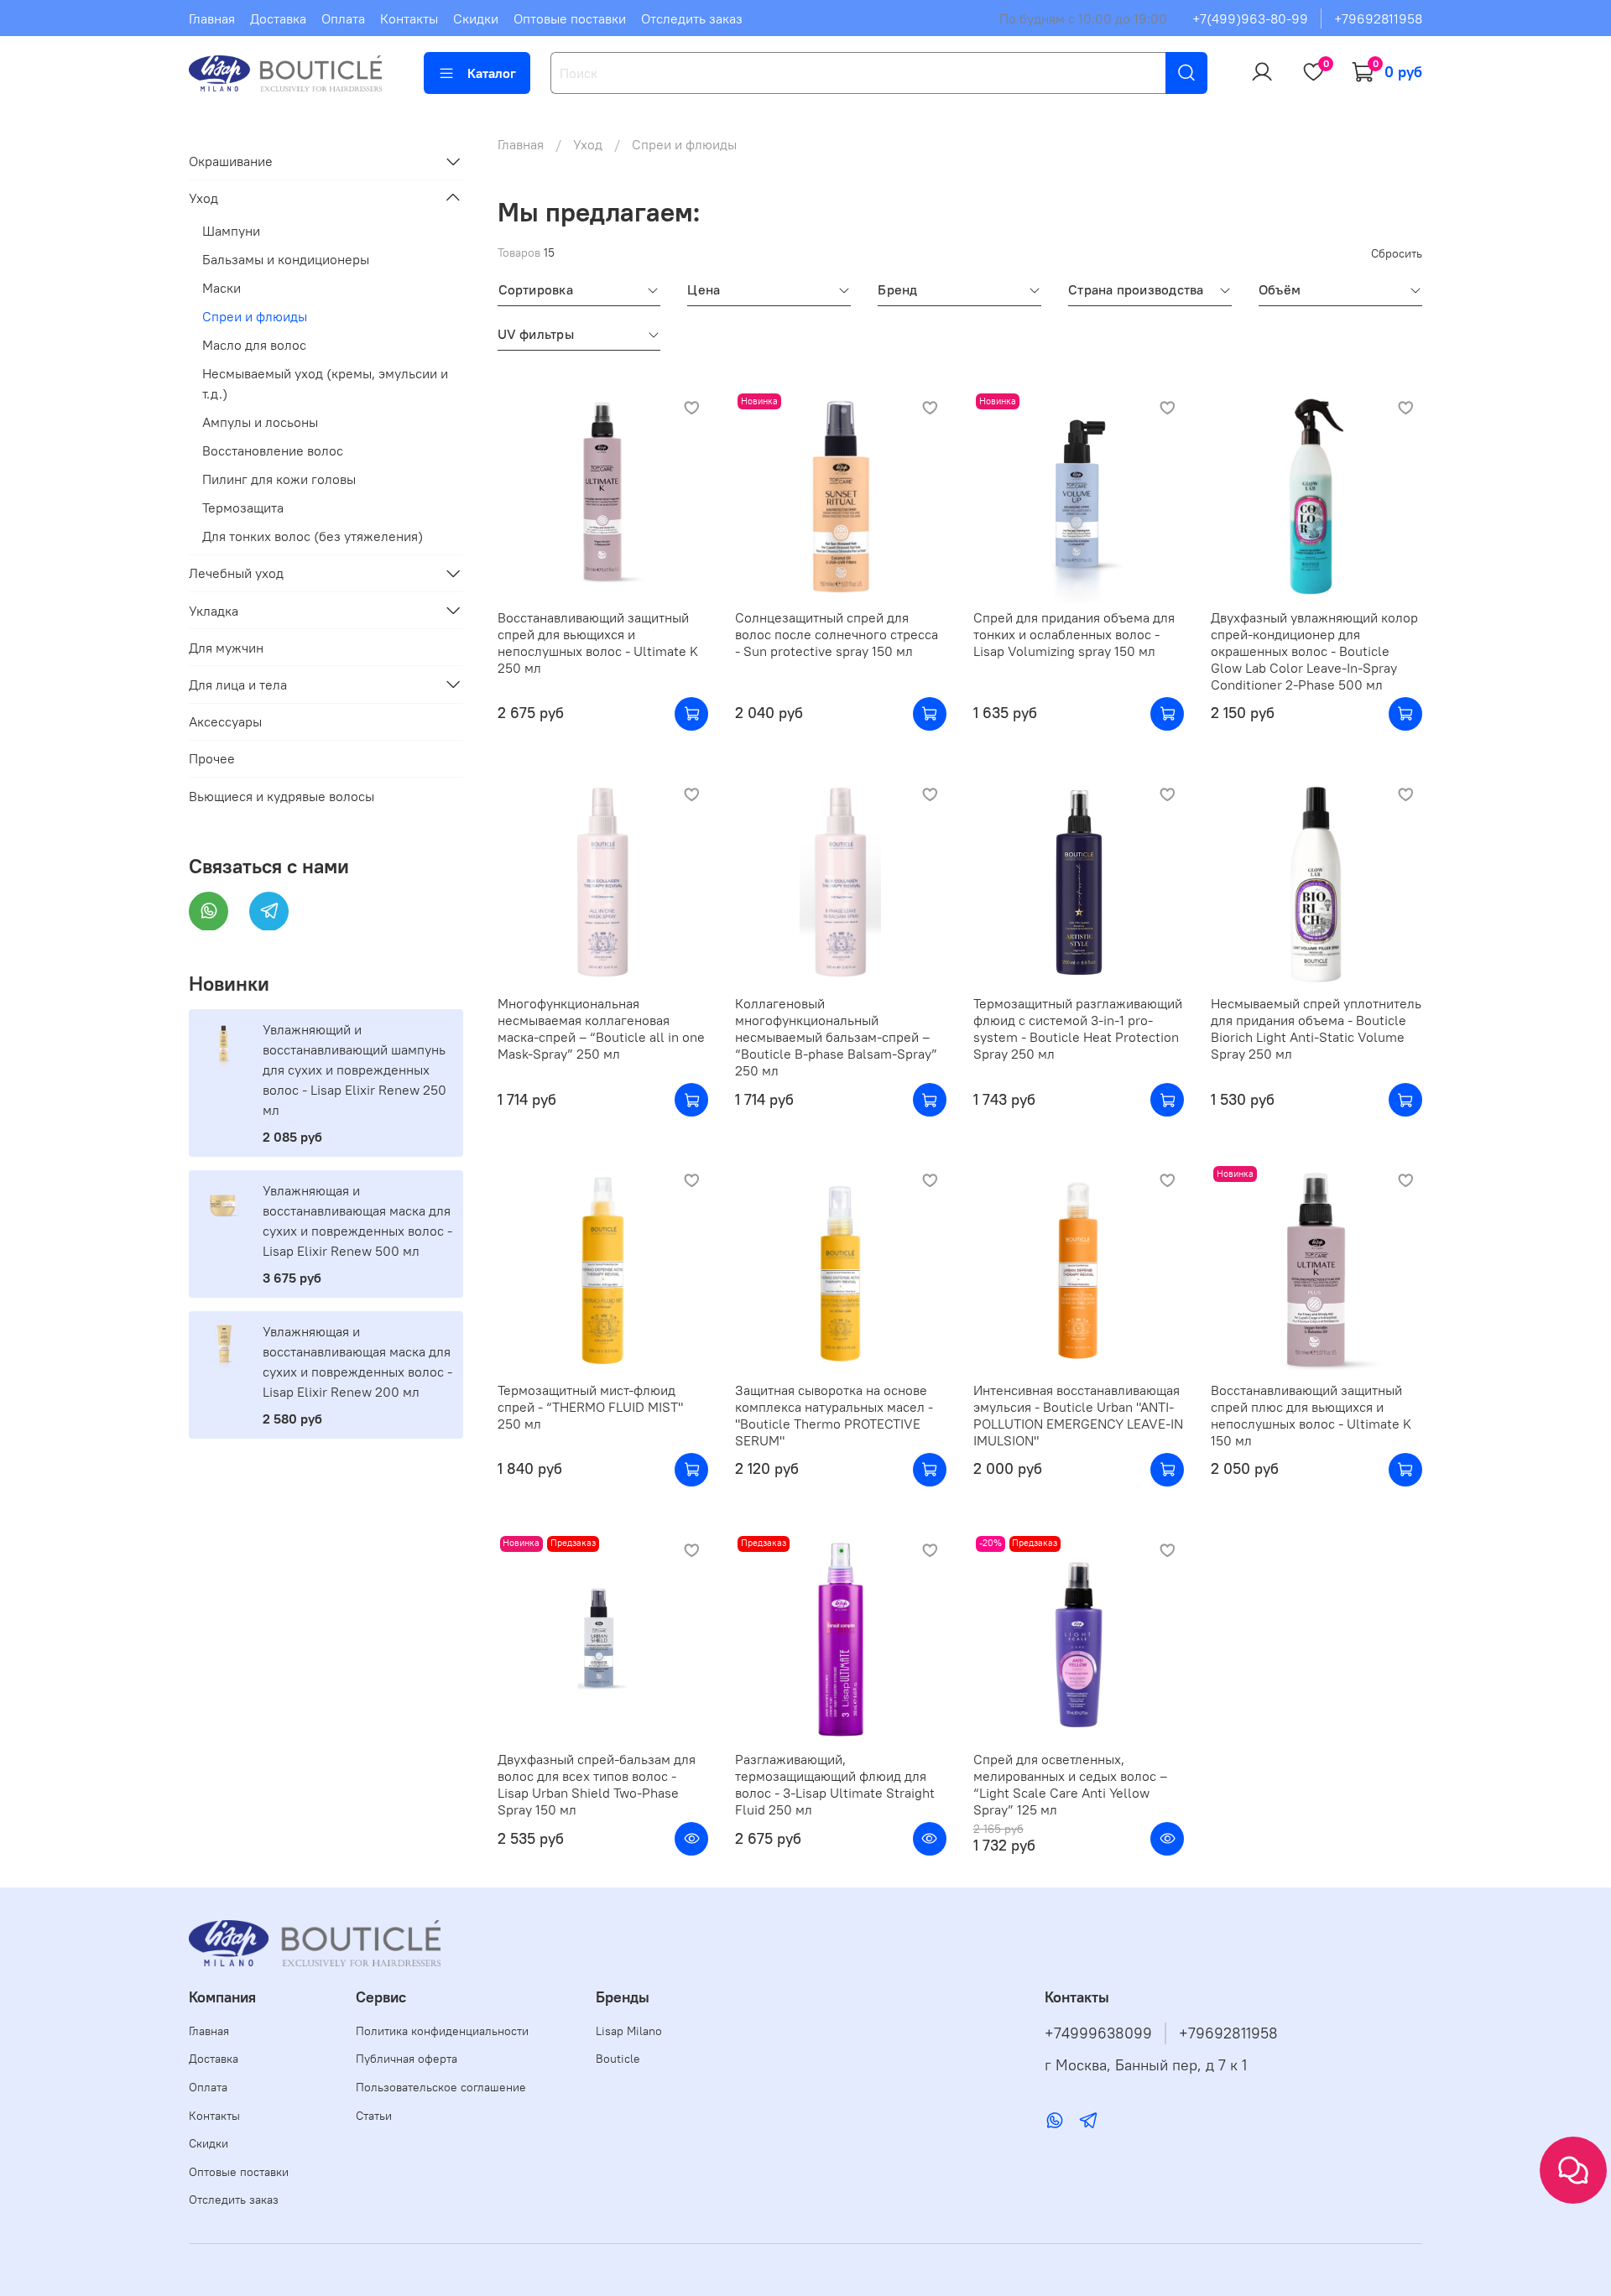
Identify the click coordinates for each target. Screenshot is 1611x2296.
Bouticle (618, 2059)
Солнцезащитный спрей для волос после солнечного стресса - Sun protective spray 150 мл (837, 634)
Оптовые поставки (570, 18)
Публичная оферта (407, 2059)
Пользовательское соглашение (441, 2087)
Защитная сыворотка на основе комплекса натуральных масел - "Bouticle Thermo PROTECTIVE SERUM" (834, 1415)
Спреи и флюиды (255, 315)
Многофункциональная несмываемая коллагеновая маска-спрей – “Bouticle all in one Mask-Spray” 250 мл (601, 1028)
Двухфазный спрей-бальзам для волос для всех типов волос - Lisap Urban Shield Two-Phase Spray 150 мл (597, 1784)
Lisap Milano (629, 2031)
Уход (588, 144)
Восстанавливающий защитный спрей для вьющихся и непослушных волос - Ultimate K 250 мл (598, 643)
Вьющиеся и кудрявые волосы (282, 795)
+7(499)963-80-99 (1250, 18)
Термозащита (243, 507)
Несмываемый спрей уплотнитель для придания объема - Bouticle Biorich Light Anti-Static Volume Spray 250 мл (1316, 1028)
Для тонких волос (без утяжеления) (313, 535)
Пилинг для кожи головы (279, 478)
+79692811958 (1378, 18)
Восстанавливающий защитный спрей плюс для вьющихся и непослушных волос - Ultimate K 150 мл (1311, 1415)
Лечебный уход (236, 573)
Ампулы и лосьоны (260, 421)
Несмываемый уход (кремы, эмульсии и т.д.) (325, 383)
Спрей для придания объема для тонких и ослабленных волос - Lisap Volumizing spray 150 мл (1074, 634)
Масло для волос (254, 344)
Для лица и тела (238, 684)
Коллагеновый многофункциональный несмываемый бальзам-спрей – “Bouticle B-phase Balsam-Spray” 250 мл (836, 1037)
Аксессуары (225, 721)
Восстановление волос (273, 450)
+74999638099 (1098, 2033)
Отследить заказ (692, 18)
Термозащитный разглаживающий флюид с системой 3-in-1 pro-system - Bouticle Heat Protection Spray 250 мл (1078, 1028)
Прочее (212, 758)
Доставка (278, 18)
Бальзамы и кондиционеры (286, 258)
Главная (212, 18)
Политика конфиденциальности (442, 2031)
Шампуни (231, 230)
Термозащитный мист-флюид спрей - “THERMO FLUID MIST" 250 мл (590, 1407)
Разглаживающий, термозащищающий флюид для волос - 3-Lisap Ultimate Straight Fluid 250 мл (835, 1784)
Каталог (492, 73)
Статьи (374, 2116)
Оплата (343, 18)
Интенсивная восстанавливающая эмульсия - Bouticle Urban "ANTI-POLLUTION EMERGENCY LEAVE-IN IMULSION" (1078, 1415)
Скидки (476, 18)
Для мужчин (226, 647)
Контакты (409, 18)
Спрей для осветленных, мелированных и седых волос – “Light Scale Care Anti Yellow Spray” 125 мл (1070, 1784)
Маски (222, 287)
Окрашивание (231, 161)
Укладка (214, 610)
